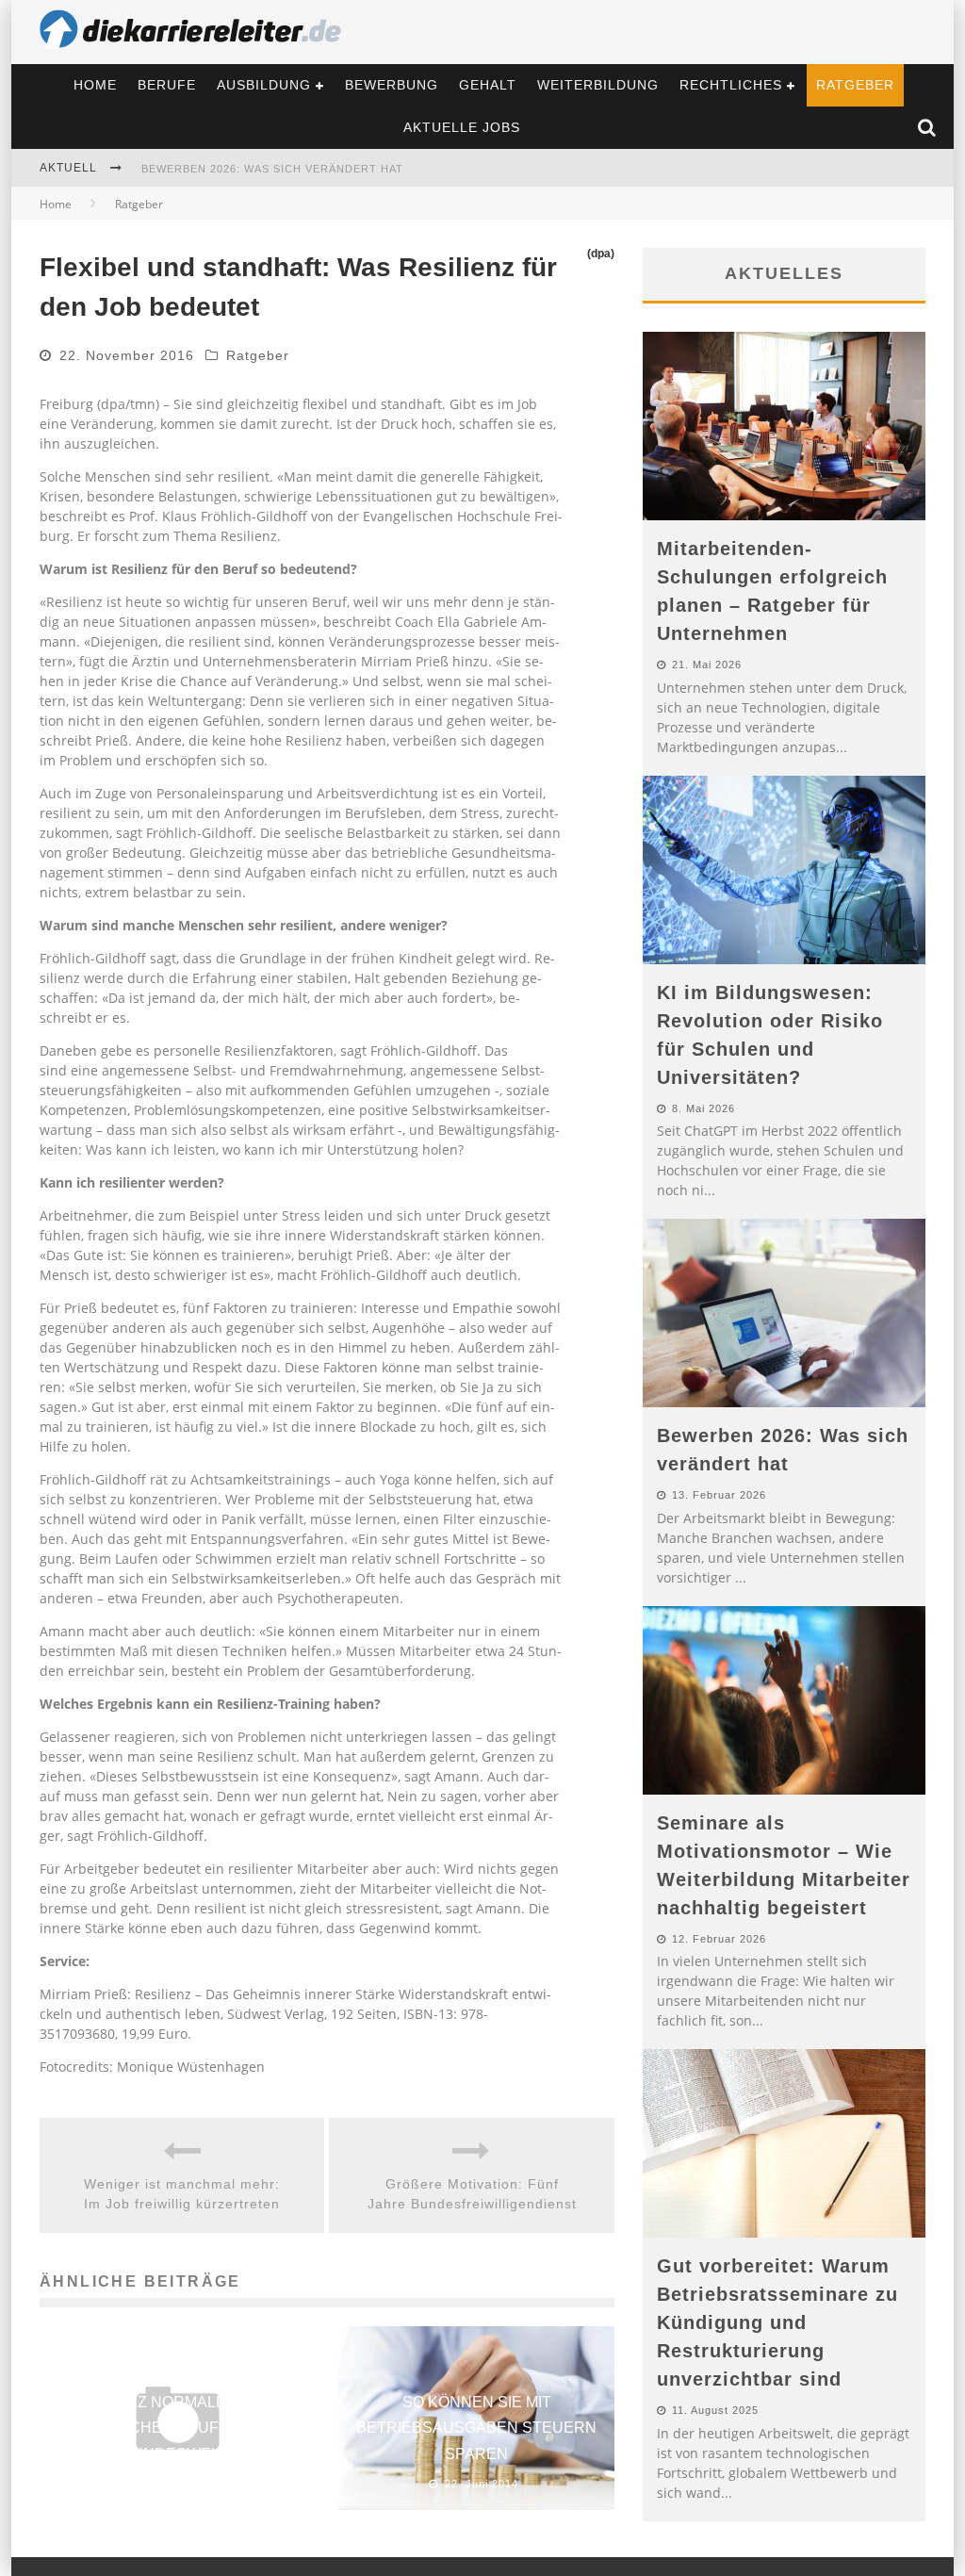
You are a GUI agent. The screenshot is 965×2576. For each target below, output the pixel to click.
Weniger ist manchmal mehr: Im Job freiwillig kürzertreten (182, 2194)
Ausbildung (264, 85)
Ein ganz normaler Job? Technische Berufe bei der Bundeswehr (178, 2428)
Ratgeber (855, 85)
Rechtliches (731, 85)
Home (95, 85)
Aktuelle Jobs (462, 127)
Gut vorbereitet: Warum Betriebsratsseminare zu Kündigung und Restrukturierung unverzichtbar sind (777, 2322)
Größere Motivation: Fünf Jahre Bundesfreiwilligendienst (472, 2194)
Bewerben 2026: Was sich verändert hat (272, 169)
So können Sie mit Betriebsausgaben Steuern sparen (476, 2428)
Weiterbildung (598, 85)
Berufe (167, 85)
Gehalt (488, 85)
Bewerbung (392, 85)
